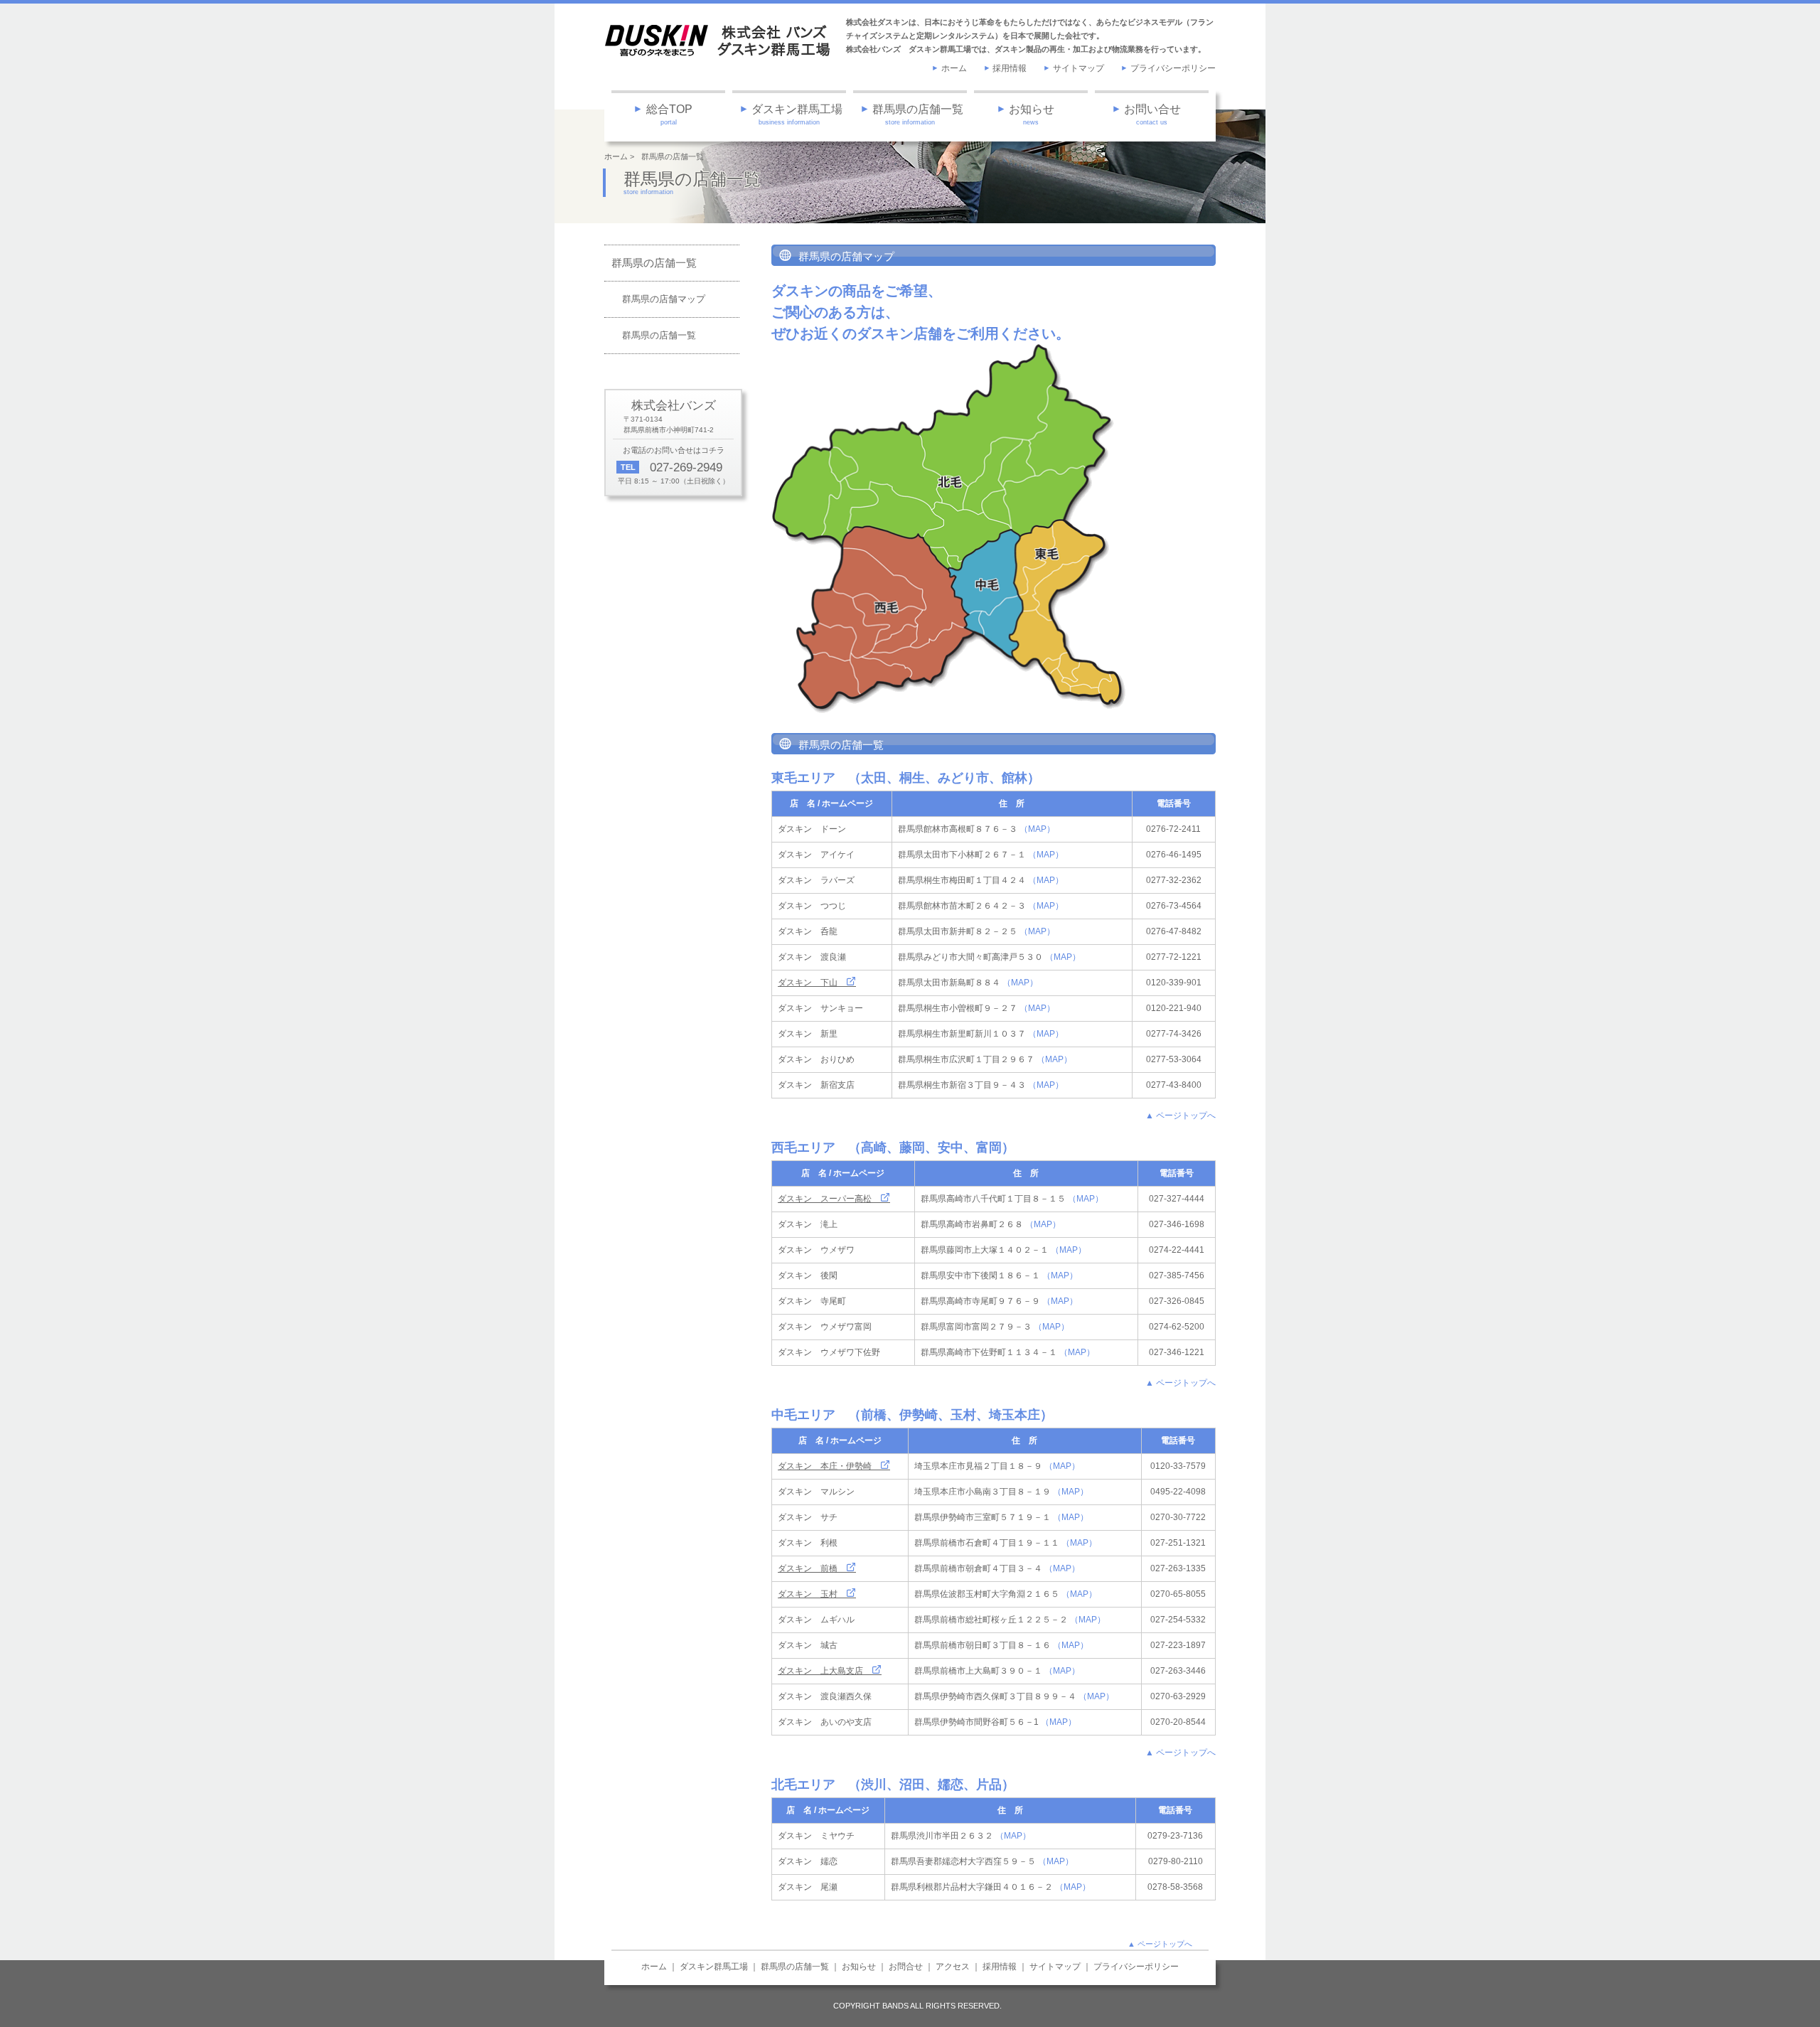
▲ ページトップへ (1181, 1116)
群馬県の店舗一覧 (918, 114)
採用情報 (1010, 68)
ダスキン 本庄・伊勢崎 (829, 1466)
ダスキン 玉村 (812, 1594)
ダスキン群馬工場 (797, 114)
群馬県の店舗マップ (664, 299)
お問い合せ (1160, 114)
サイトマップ (1078, 68)
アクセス (953, 1967)
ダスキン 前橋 (812, 1568)
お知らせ (1039, 114)
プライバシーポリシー (1173, 68)
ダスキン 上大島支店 (825, 1671)
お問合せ (906, 1967)
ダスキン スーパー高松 (829, 1199)
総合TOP (676, 114)
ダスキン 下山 (812, 983)
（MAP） (1037, 829)
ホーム (954, 68)
